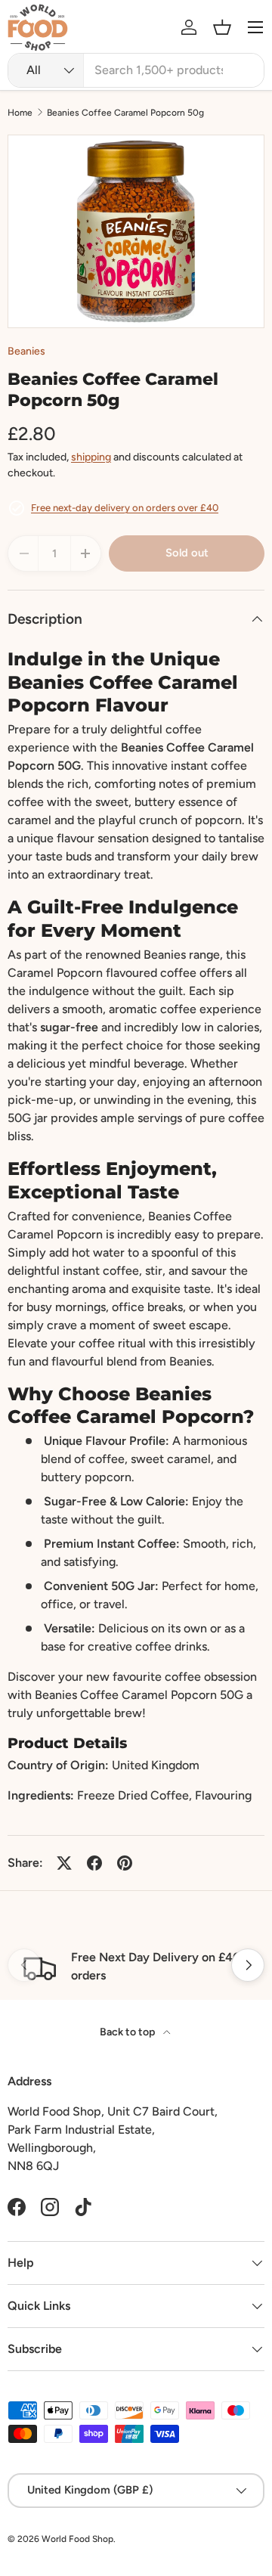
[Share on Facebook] (94, 1863)
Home (20, 113)
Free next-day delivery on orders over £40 (125, 508)
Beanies (26, 351)
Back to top (128, 2032)
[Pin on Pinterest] (125, 1863)
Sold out (187, 553)
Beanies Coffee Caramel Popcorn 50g (125, 113)
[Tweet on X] (64, 1863)
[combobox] (136, 70)
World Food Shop (77, 2539)
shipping (91, 457)
